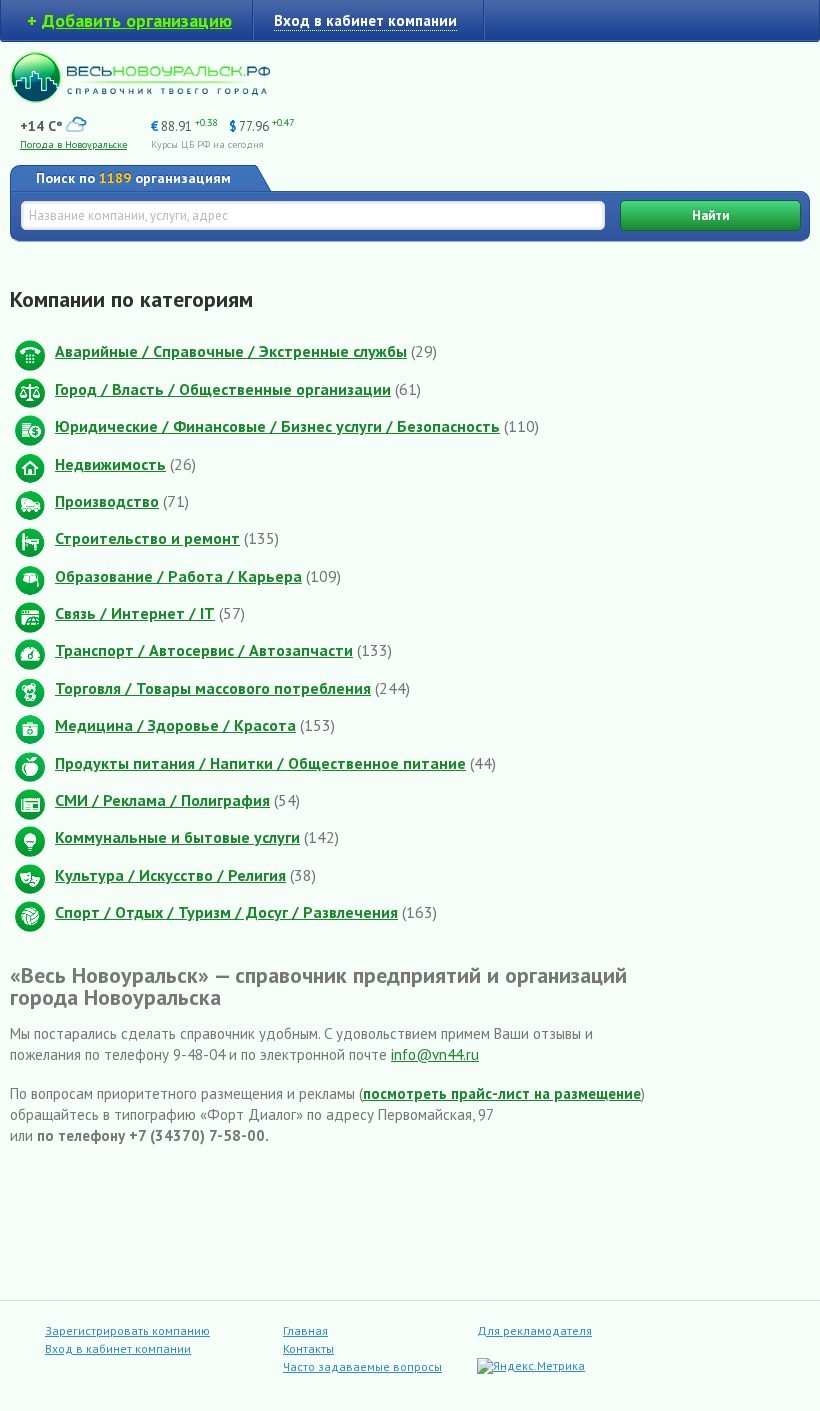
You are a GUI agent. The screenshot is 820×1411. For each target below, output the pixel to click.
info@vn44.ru (435, 1054)
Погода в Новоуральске (73, 144)
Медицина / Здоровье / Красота (175, 725)
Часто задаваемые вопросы (362, 1366)
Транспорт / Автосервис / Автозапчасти (204, 650)
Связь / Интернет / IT (135, 613)
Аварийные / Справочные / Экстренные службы (231, 351)
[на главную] (140, 97)
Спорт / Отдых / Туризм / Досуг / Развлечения (226, 912)
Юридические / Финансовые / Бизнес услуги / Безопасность (277, 426)
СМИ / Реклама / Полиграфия (162, 800)
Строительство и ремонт (147, 538)
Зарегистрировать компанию (127, 1330)
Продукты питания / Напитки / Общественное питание (260, 763)
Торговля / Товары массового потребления (213, 688)
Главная (305, 1330)
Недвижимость (110, 464)
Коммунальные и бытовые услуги (177, 837)
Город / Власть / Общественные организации (223, 389)
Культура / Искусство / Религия (170, 875)
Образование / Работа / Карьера (178, 576)
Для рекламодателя (534, 1330)
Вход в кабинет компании (118, 1348)
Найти (710, 215)
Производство (107, 501)
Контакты (308, 1348)
